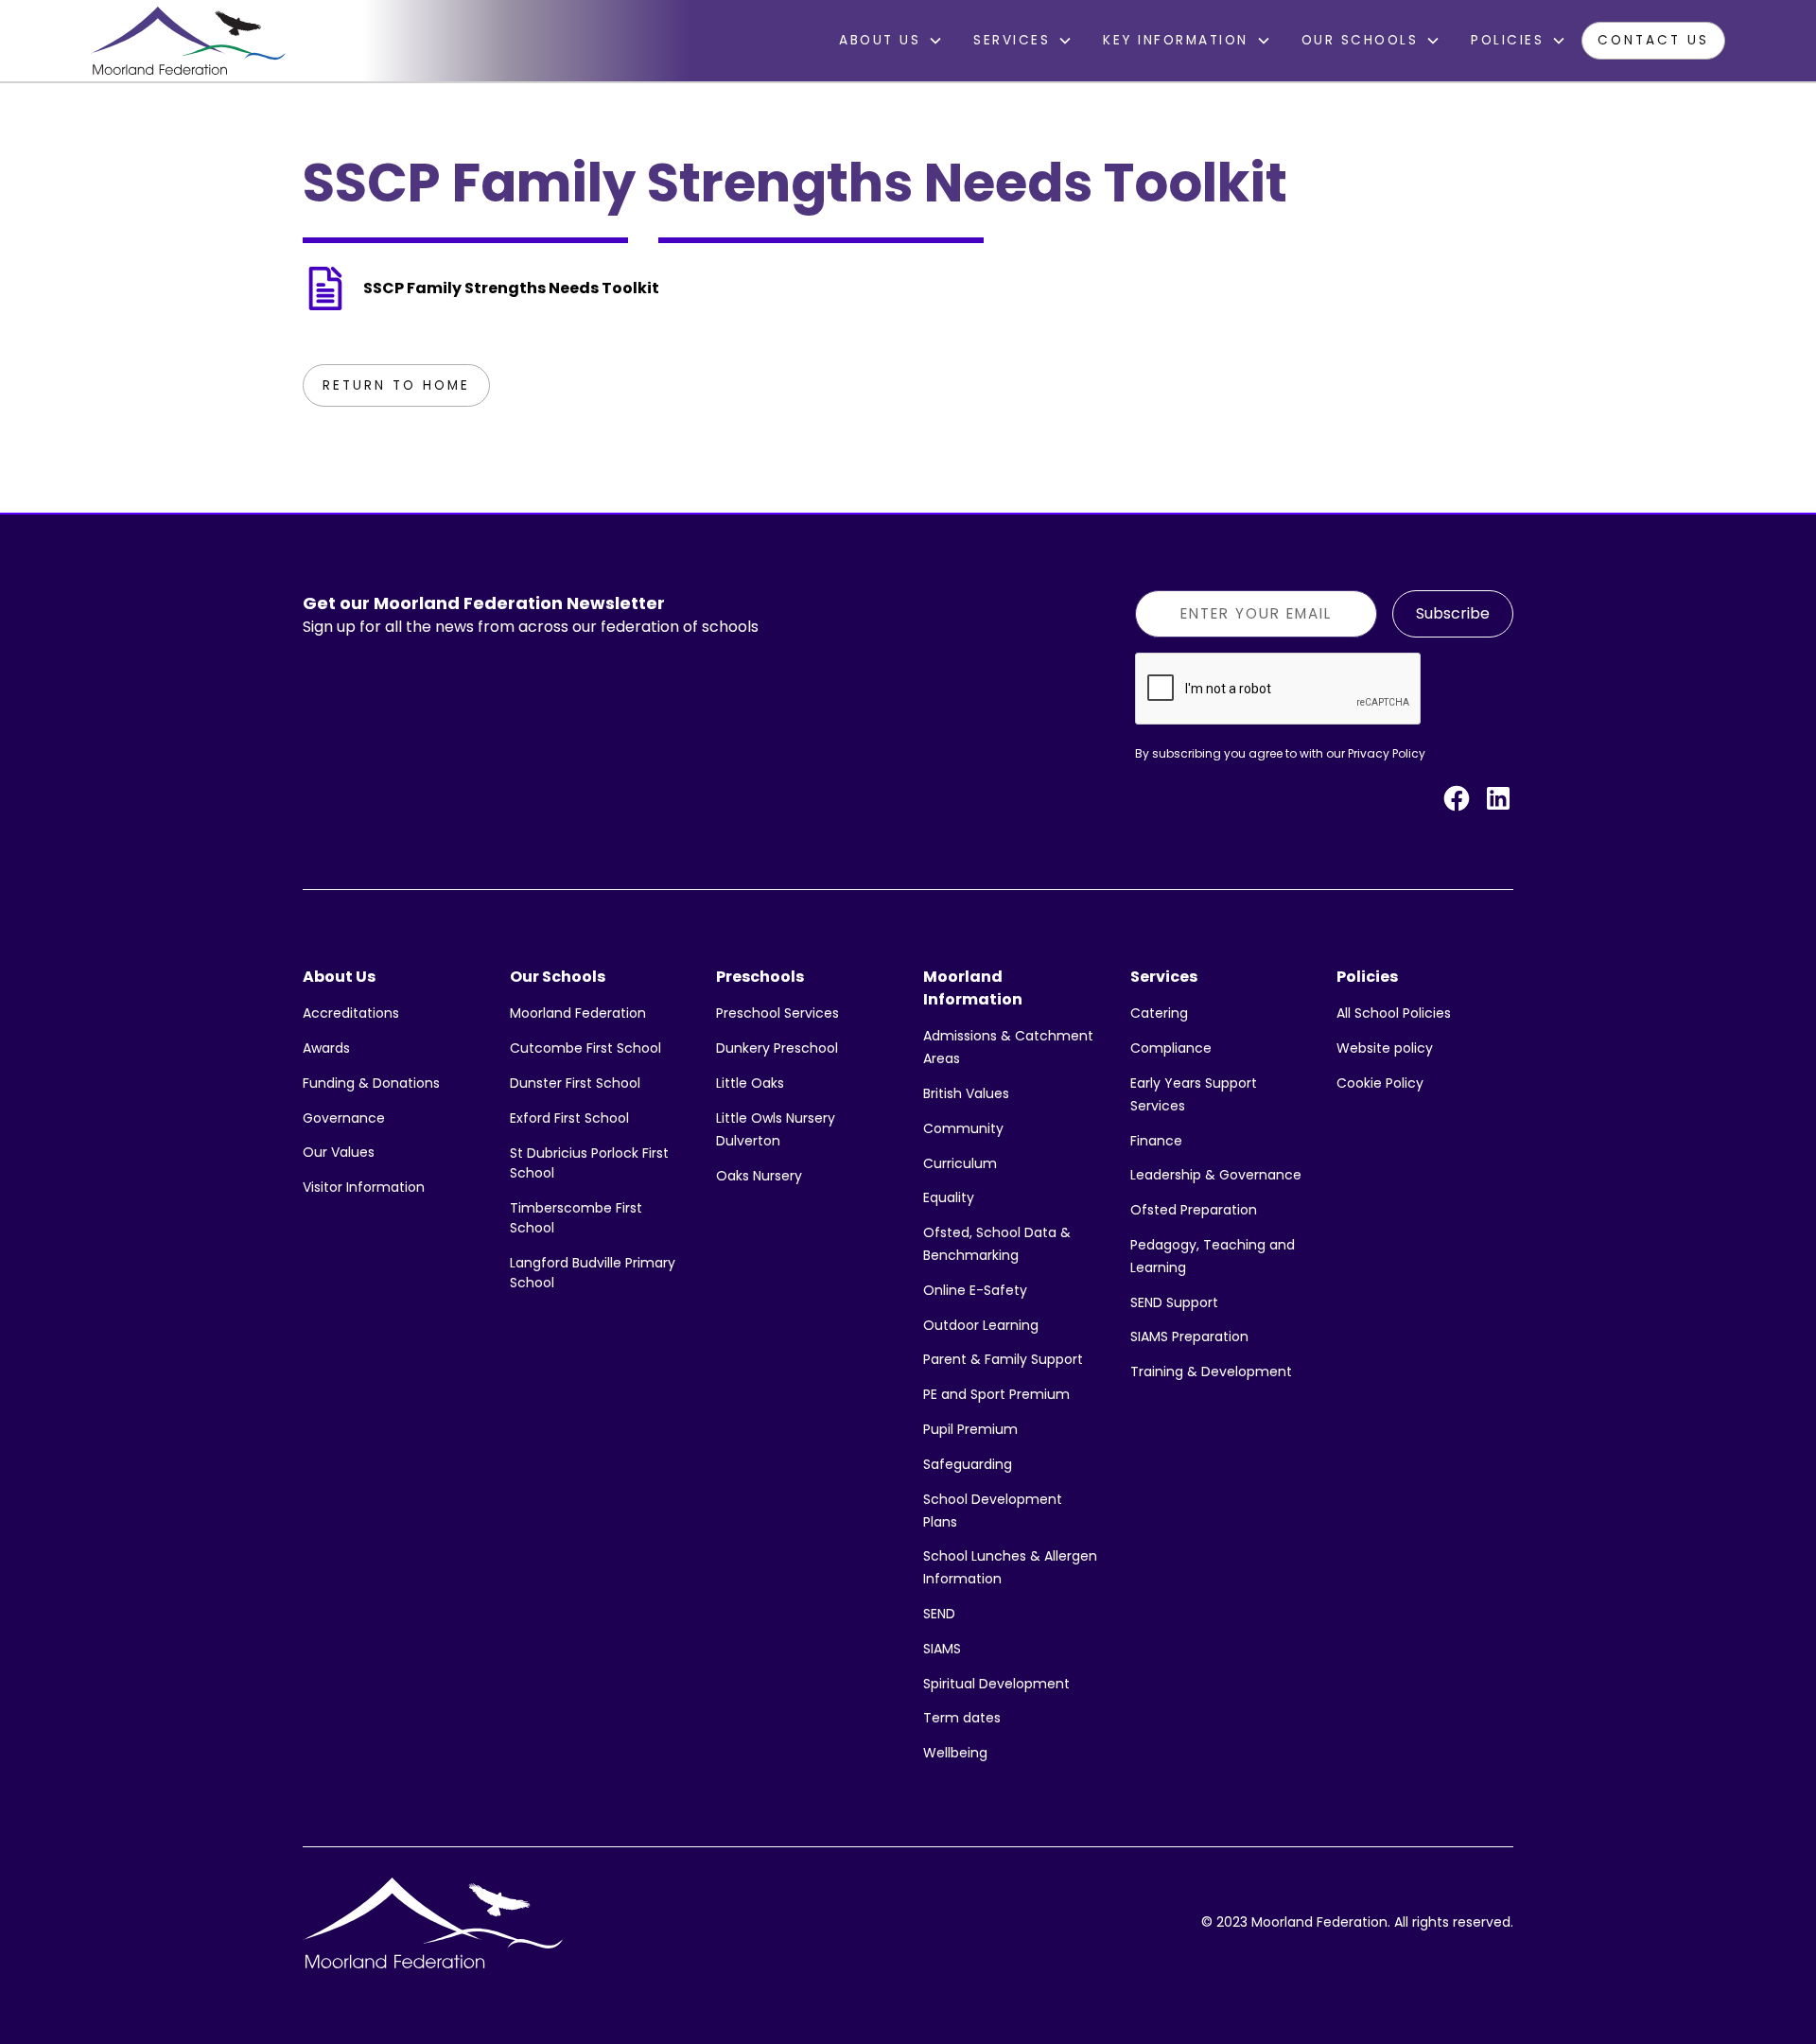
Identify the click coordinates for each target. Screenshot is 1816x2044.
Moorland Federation (578, 1013)
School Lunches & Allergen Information (1010, 1567)
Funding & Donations (371, 1083)
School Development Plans (993, 1511)
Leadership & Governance (1216, 1175)
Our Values (339, 1152)
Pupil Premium (970, 1429)
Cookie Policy (1380, 1083)
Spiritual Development (996, 1684)
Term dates (962, 1718)
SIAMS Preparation (1189, 1336)
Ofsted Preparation (1194, 1210)
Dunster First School (575, 1083)
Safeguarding (968, 1464)
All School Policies (1394, 1013)
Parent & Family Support (1003, 1359)
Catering (1159, 1013)
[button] (891, 41)
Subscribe (1453, 613)
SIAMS (942, 1649)
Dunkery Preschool (777, 1048)
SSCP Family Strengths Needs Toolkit (511, 288)
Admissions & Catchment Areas (1008, 1047)
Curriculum (960, 1163)
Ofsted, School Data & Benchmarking (997, 1244)
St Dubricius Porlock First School (589, 1163)
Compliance (1171, 1048)
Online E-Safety (975, 1290)
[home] (188, 41)
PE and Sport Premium (996, 1394)
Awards (326, 1048)
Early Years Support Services (1194, 1094)
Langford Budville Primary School (593, 1273)
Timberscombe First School (576, 1218)
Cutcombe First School (585, 1048)
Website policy (1385, 1048)
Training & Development (1211, 1371)
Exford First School (569, 1118)
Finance (1156, 1141)
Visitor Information (364, 1187)
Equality (949, 1197)
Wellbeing (955, 1753)
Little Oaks (750, 1083)
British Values (966, 1093)
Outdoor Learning (981, 1325)
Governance (344, 1118)
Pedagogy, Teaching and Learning (1213, 1256)
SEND (939, 1614)
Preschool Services (777, 1013)
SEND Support (1174, 1302)
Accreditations (351, 1013)
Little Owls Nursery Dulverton (776, 1129)
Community (963, 1128)
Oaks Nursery (759, 1176)
